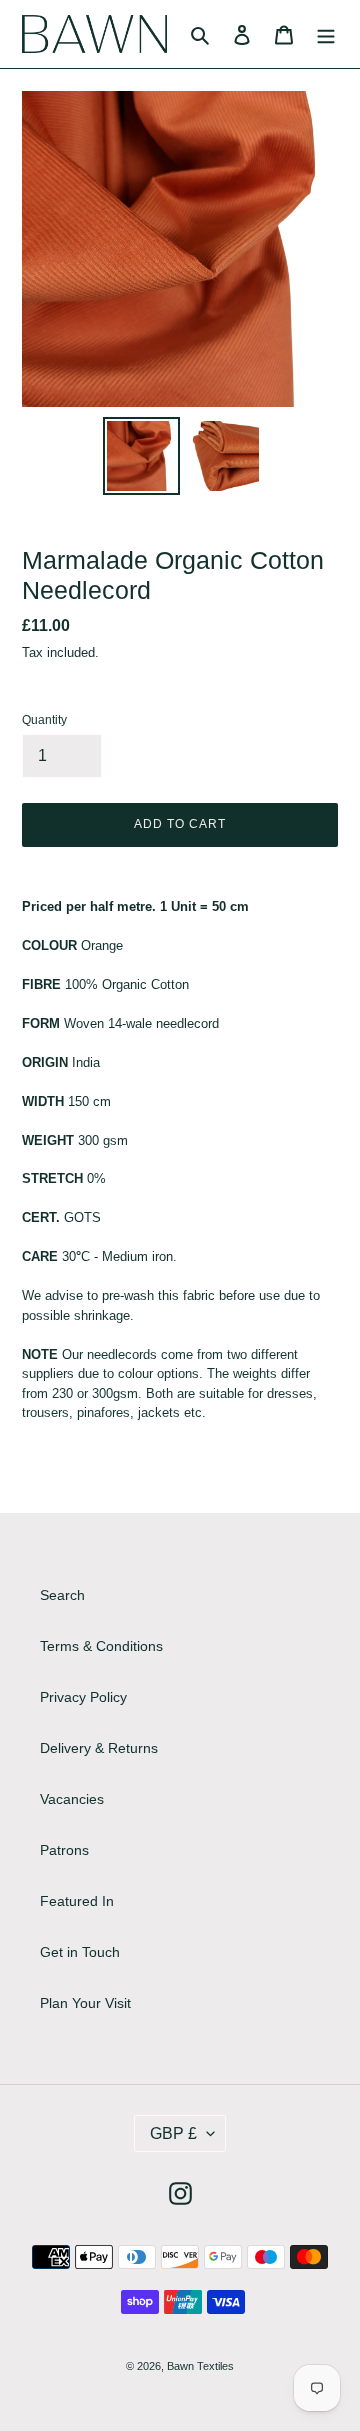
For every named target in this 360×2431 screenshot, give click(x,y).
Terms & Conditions (101, 1646)
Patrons (64, 1850)
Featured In (77, 1901)
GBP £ (173, 2133)
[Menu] (326, 33)
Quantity (44, 720)
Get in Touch (80, 1952)
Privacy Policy (83, 1697)
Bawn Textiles (200, 2366)
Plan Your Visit (85, 2003)
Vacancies (72, 1799)
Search (62, 1595)
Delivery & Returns (99, 1748)
